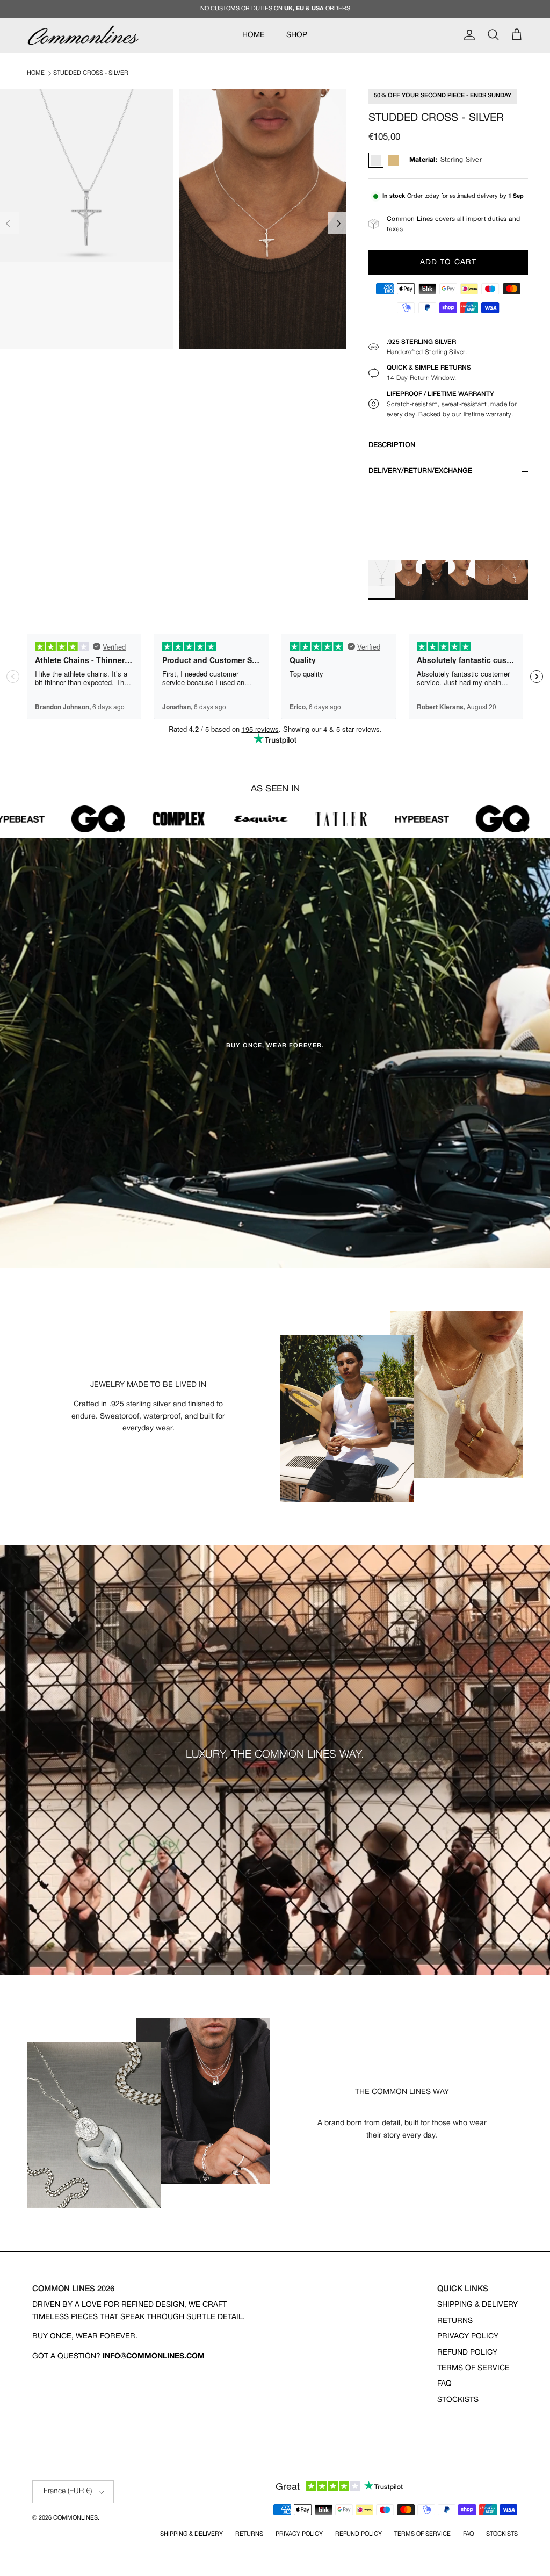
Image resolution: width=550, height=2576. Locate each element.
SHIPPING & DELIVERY (477, 2305)
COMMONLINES (75, 2518)
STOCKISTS (458, 2400)
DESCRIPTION (392, 445)
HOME (254, 35)
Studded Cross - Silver (91, 73)
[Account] (467, 35)
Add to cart (448, 262)
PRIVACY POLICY (468, 2337)
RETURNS (455, 2321)
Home (36, 73)
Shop (297, 35)
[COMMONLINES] (83, 35)
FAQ (444, 2384)
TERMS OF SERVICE (473, 2368)
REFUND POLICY (467, 2353)
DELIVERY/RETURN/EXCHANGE (420, 471)
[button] (339, 223)
